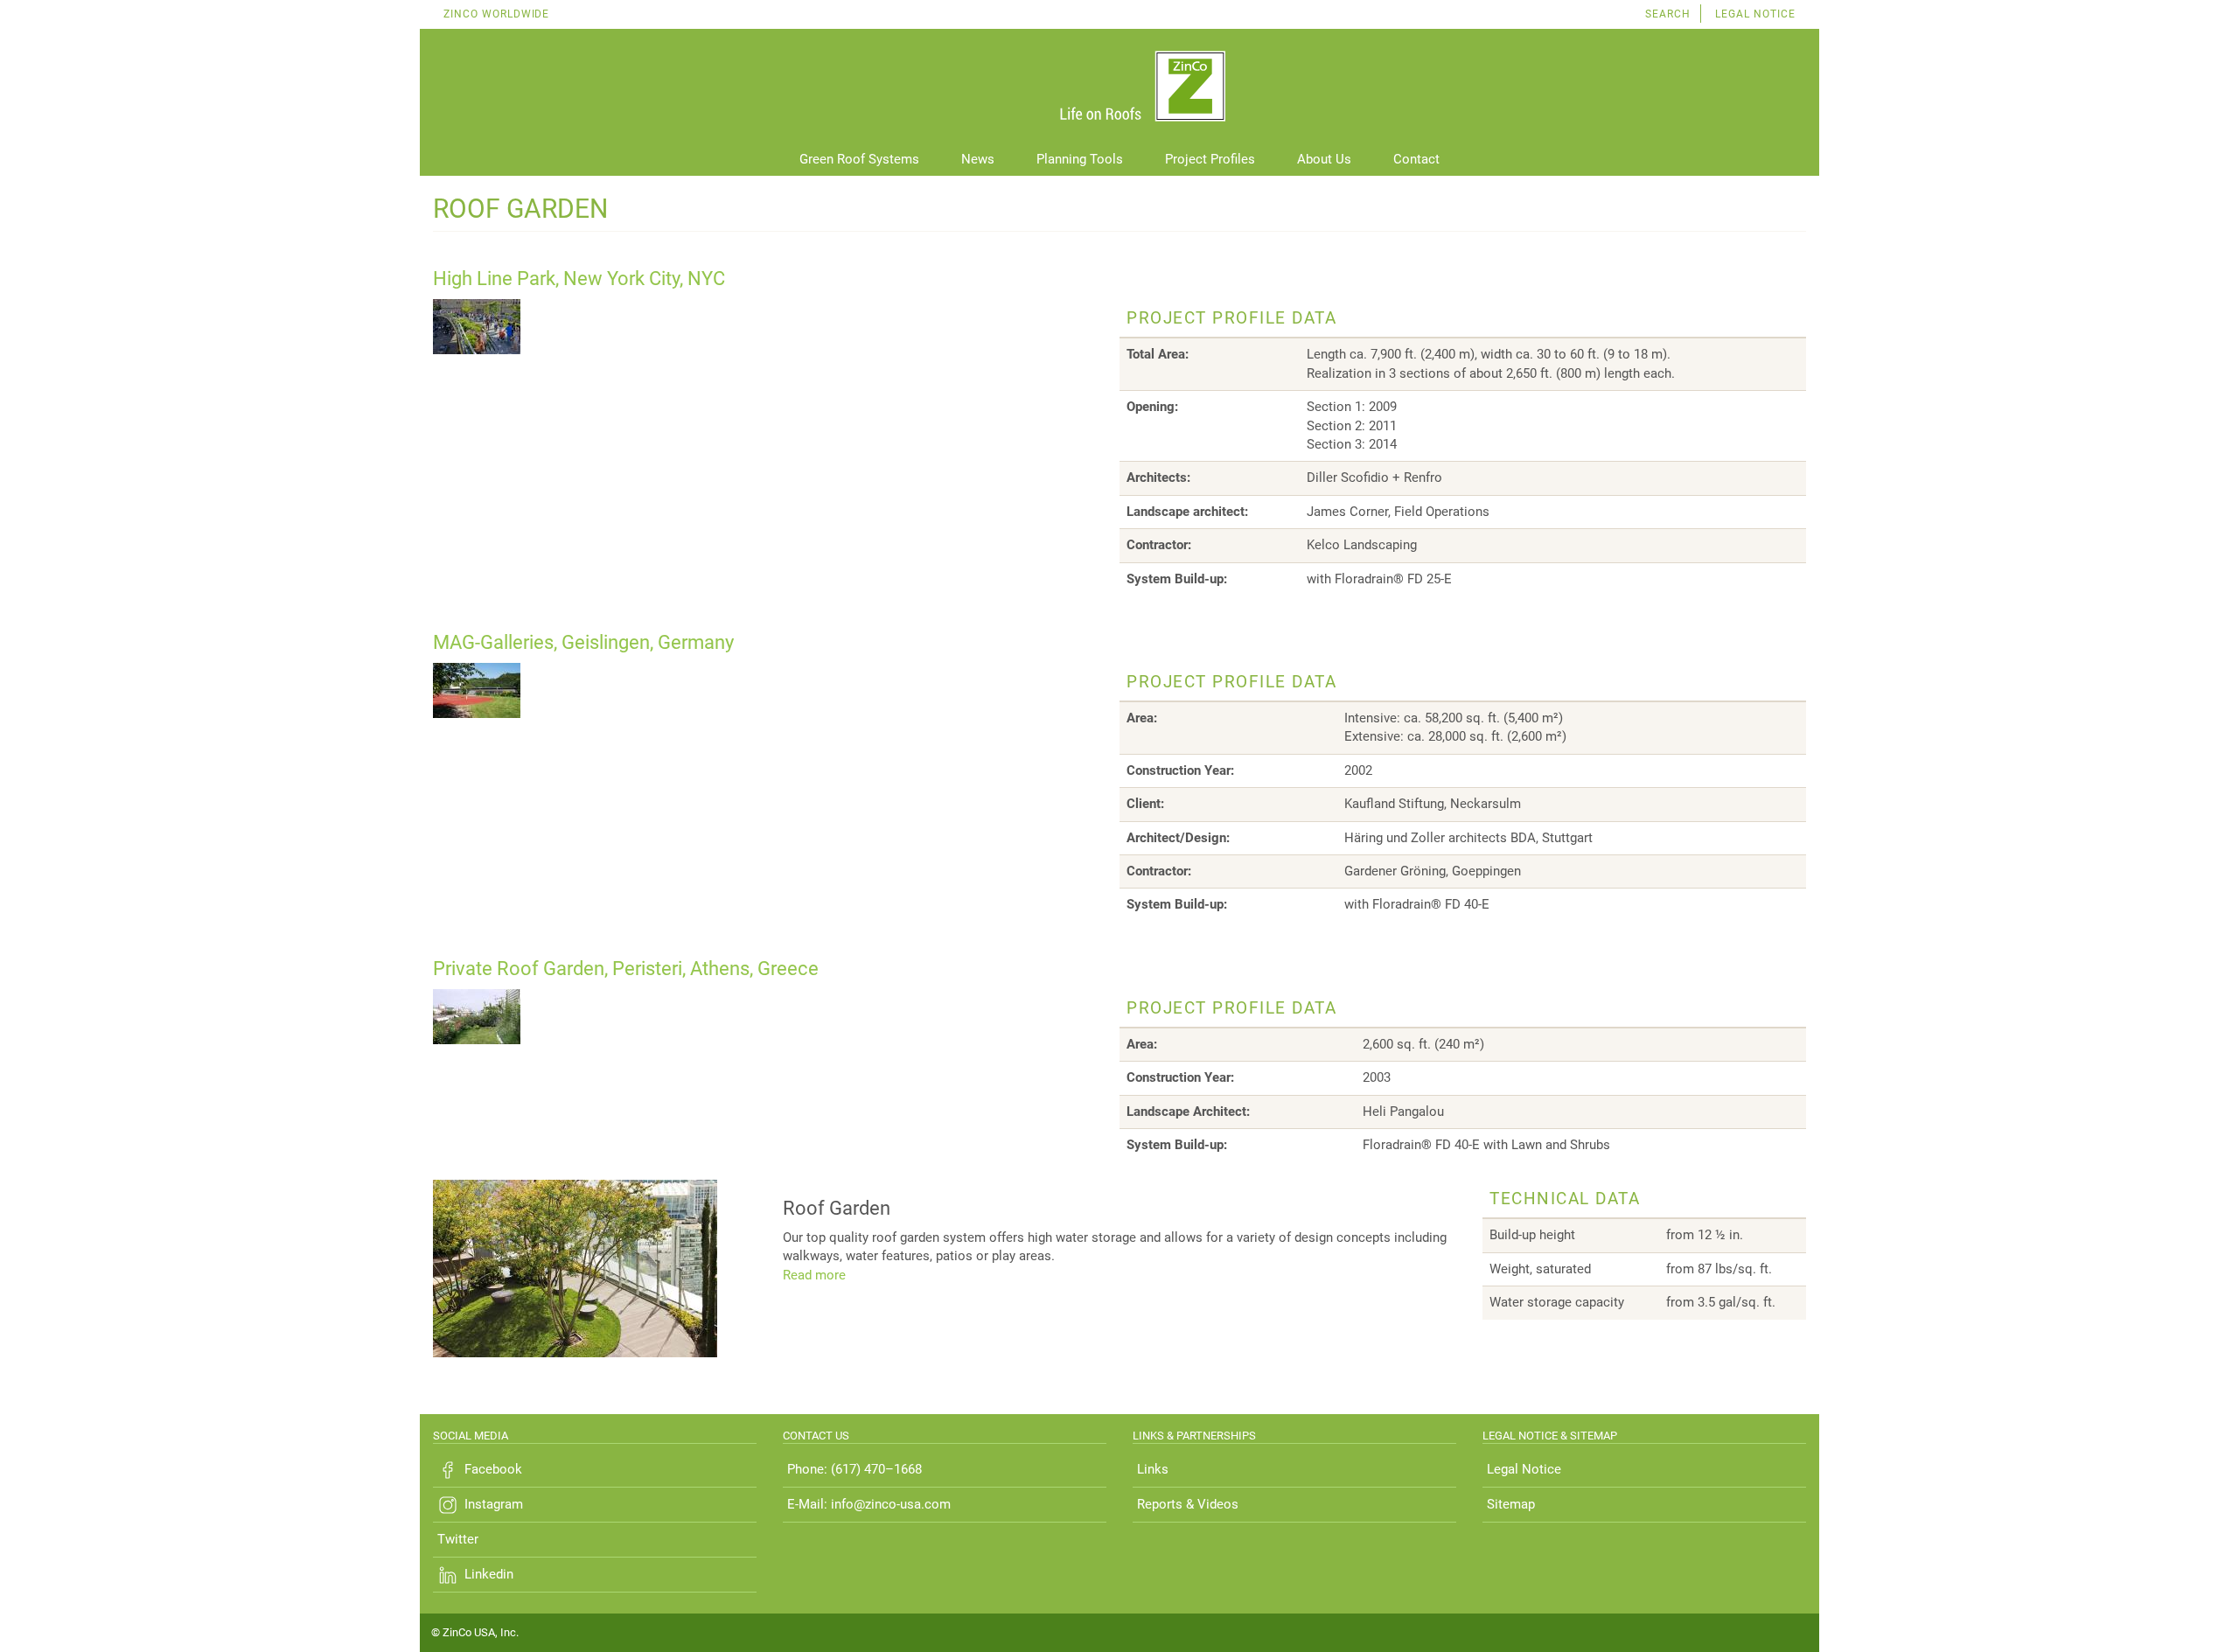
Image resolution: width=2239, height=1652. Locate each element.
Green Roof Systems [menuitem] (859, 159)
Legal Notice (1755, 14)
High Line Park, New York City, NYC (579, 279)
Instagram (494, 1504)
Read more (814, 1275)
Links (1153, 1469)
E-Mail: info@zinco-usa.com (869, 1504)
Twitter (458, 1539)
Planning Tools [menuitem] (1080, 159)
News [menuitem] (978, 159)
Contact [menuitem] (1416, 159)
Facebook (493, 1469)
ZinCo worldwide (496, 14)
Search (1668, 14)
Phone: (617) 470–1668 (854, 1469)
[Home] (1119, 87)
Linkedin (489, 1574)
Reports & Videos (1188, 1504)
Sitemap (1511, 1504)
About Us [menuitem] (1324, 159)
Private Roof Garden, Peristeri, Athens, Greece (626, 969)
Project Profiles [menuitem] (1210, 159)
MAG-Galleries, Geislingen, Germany (583, 642)
